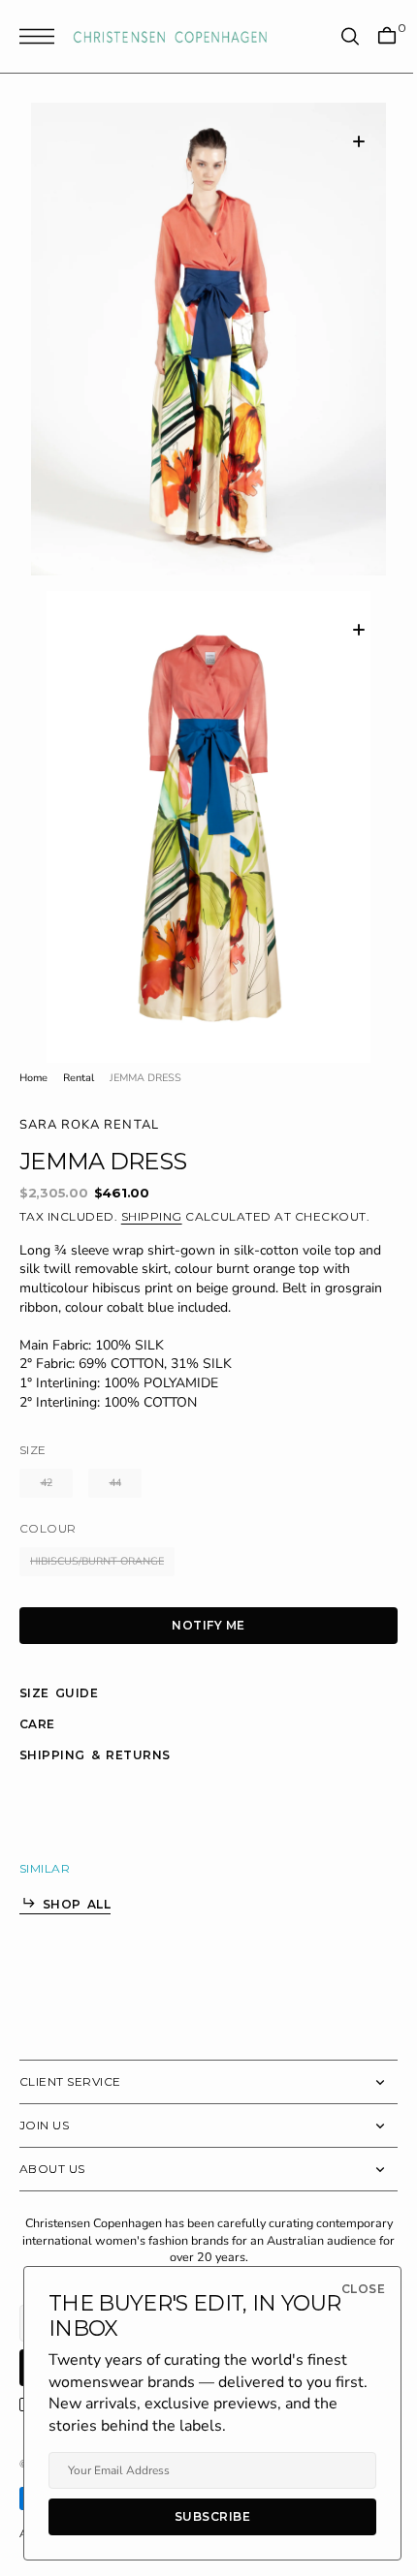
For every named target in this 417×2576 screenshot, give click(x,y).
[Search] (336, 36)
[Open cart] (372, 36)
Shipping (152, 1180)
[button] (42, 36)
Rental (79, 1042)
